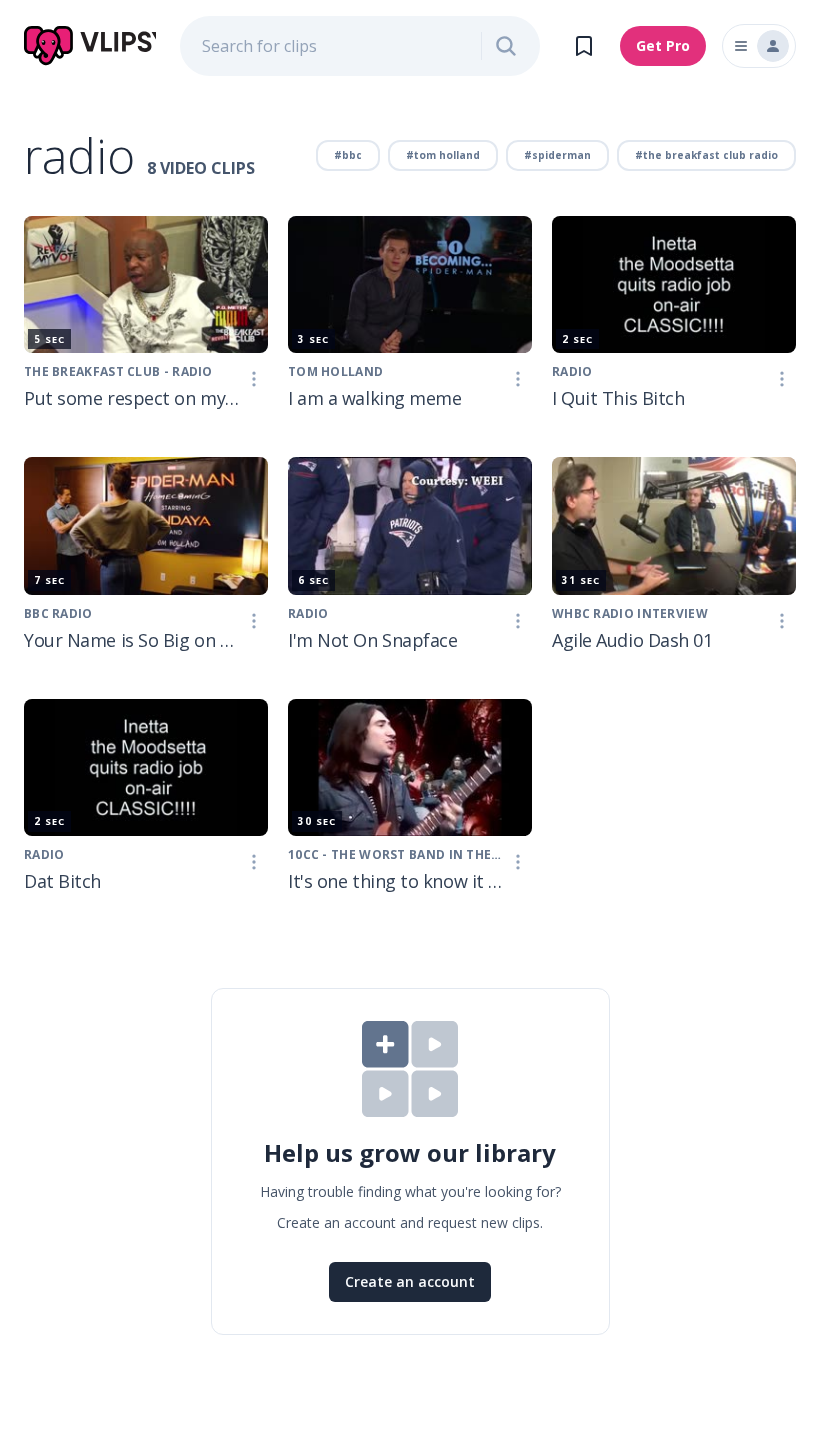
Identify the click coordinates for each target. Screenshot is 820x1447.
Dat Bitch (62, 881)
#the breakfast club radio (706, 155)
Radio (572, 371)
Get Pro (663, 45)
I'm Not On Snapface (372, 640)
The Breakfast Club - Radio (118, 371)
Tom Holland (335, 371)
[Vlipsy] (90, 46)
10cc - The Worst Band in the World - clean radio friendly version (396, 854)
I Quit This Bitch (618, 398)
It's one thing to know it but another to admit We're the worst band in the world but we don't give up (396, 881)
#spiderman (557, 155)
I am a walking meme (374, 398)
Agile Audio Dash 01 (632, 640)
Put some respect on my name (132, 398)
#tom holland (443, 155)
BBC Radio (58, 613)
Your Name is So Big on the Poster (132, 640)
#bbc (348, 155)
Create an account (410, 1281)
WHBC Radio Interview (630, 613)
